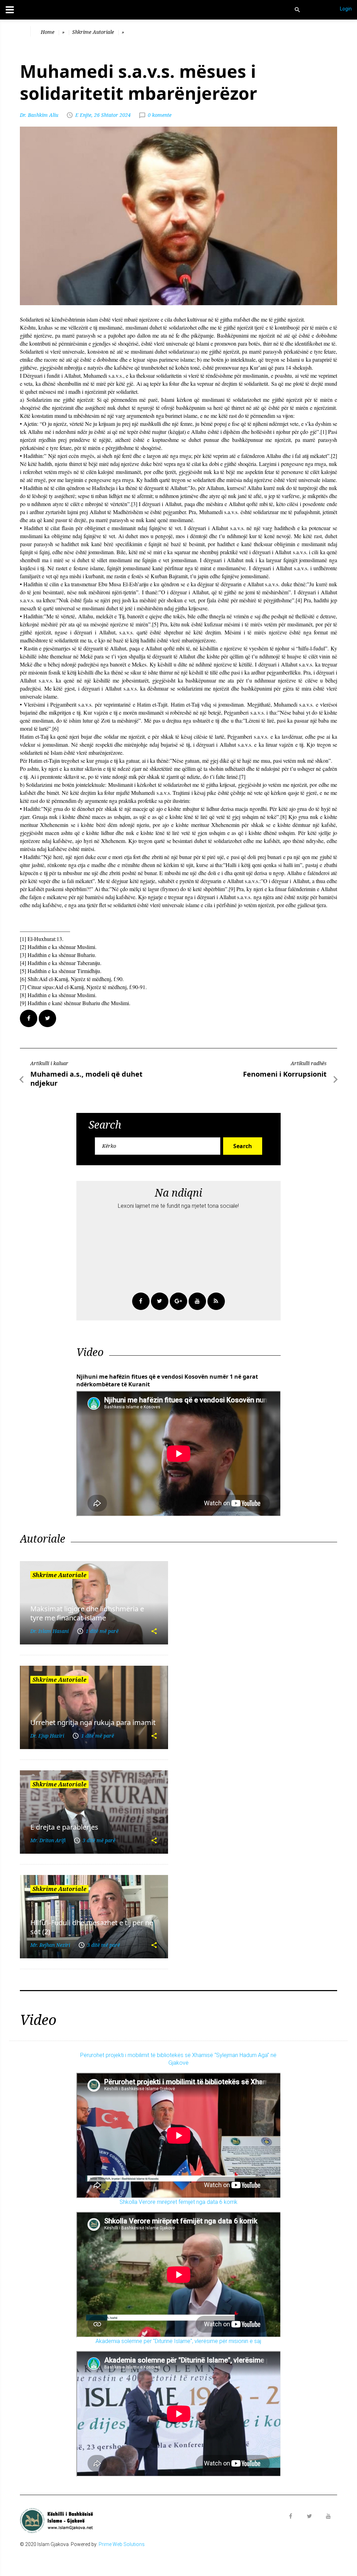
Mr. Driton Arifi (48, 1840)
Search (243, 1146)
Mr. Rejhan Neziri (50, 1945)
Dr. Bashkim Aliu (39, 115)
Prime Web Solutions (122, 2544)
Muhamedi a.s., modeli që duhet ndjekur (86, 1079)
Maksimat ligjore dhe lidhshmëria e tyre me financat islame (87, 1613)
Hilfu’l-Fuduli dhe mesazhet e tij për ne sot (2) (92, 1927)
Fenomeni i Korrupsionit (285, 1074)
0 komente (160, 115)
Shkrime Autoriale (93, 32)
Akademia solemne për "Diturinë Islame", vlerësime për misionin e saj (178, 2341)
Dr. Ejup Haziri (47, 1736)
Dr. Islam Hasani (50, 1631)
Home (48, 32)
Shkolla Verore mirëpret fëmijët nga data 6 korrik (178, 2202)
